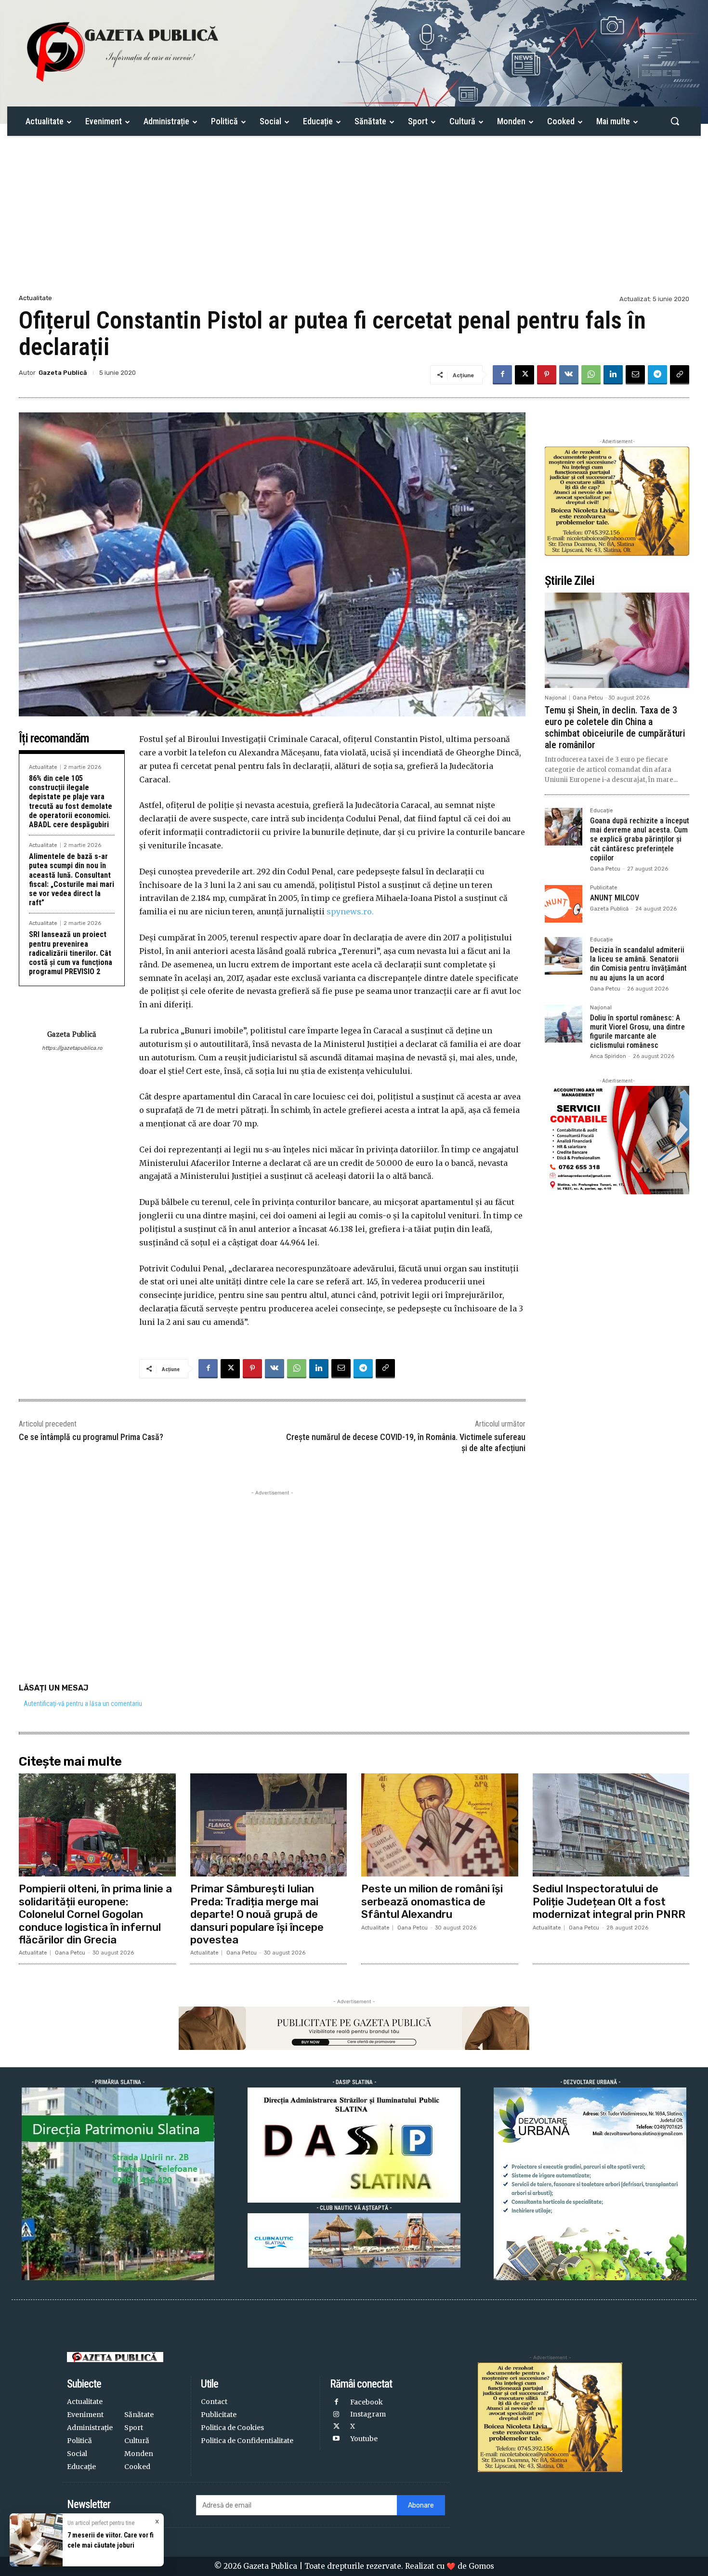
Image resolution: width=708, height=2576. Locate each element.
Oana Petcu (588, 698)
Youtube (364, 2439)
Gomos (481, 2566)
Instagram (368, 2414)
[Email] (635, 375)
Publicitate (604, 888)
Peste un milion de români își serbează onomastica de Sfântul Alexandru (432, 1902)
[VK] (569, 375)
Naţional (556, 698)
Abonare (421, 2505)
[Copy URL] (680, 375)
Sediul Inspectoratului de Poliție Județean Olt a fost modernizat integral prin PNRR (609, 1902)
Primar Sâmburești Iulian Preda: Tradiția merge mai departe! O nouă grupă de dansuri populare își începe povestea (257, 1914)
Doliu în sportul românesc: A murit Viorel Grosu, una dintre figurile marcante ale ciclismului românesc (637, 1032)
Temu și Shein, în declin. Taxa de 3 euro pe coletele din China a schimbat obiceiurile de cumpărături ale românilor (615, 727)
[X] (524, 375)
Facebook (367, 2402)
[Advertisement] (354, 220)
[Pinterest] (547, 375)
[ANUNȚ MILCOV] (564, 904)
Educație (602, 811)
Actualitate (35, 298)
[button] (675, 121)
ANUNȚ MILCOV (615, 898)
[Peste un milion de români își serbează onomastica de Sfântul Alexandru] (440, 1825)
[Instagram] (336, 2415)
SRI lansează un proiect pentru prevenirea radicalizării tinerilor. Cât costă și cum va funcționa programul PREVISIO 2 (71, 953)
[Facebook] (502, 375)
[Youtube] (336, 2439)
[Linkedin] (613, 375)
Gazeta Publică (63, 373)
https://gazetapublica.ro (72, 1048)
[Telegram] (657, 375)
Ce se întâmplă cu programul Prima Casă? (91, 1437)
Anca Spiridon (608, 1056)
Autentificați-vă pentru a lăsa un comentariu (83, 1704)
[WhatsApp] (591, 375)
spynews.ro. (350, 912)
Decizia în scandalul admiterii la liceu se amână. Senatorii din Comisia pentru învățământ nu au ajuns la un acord (638, 964)
